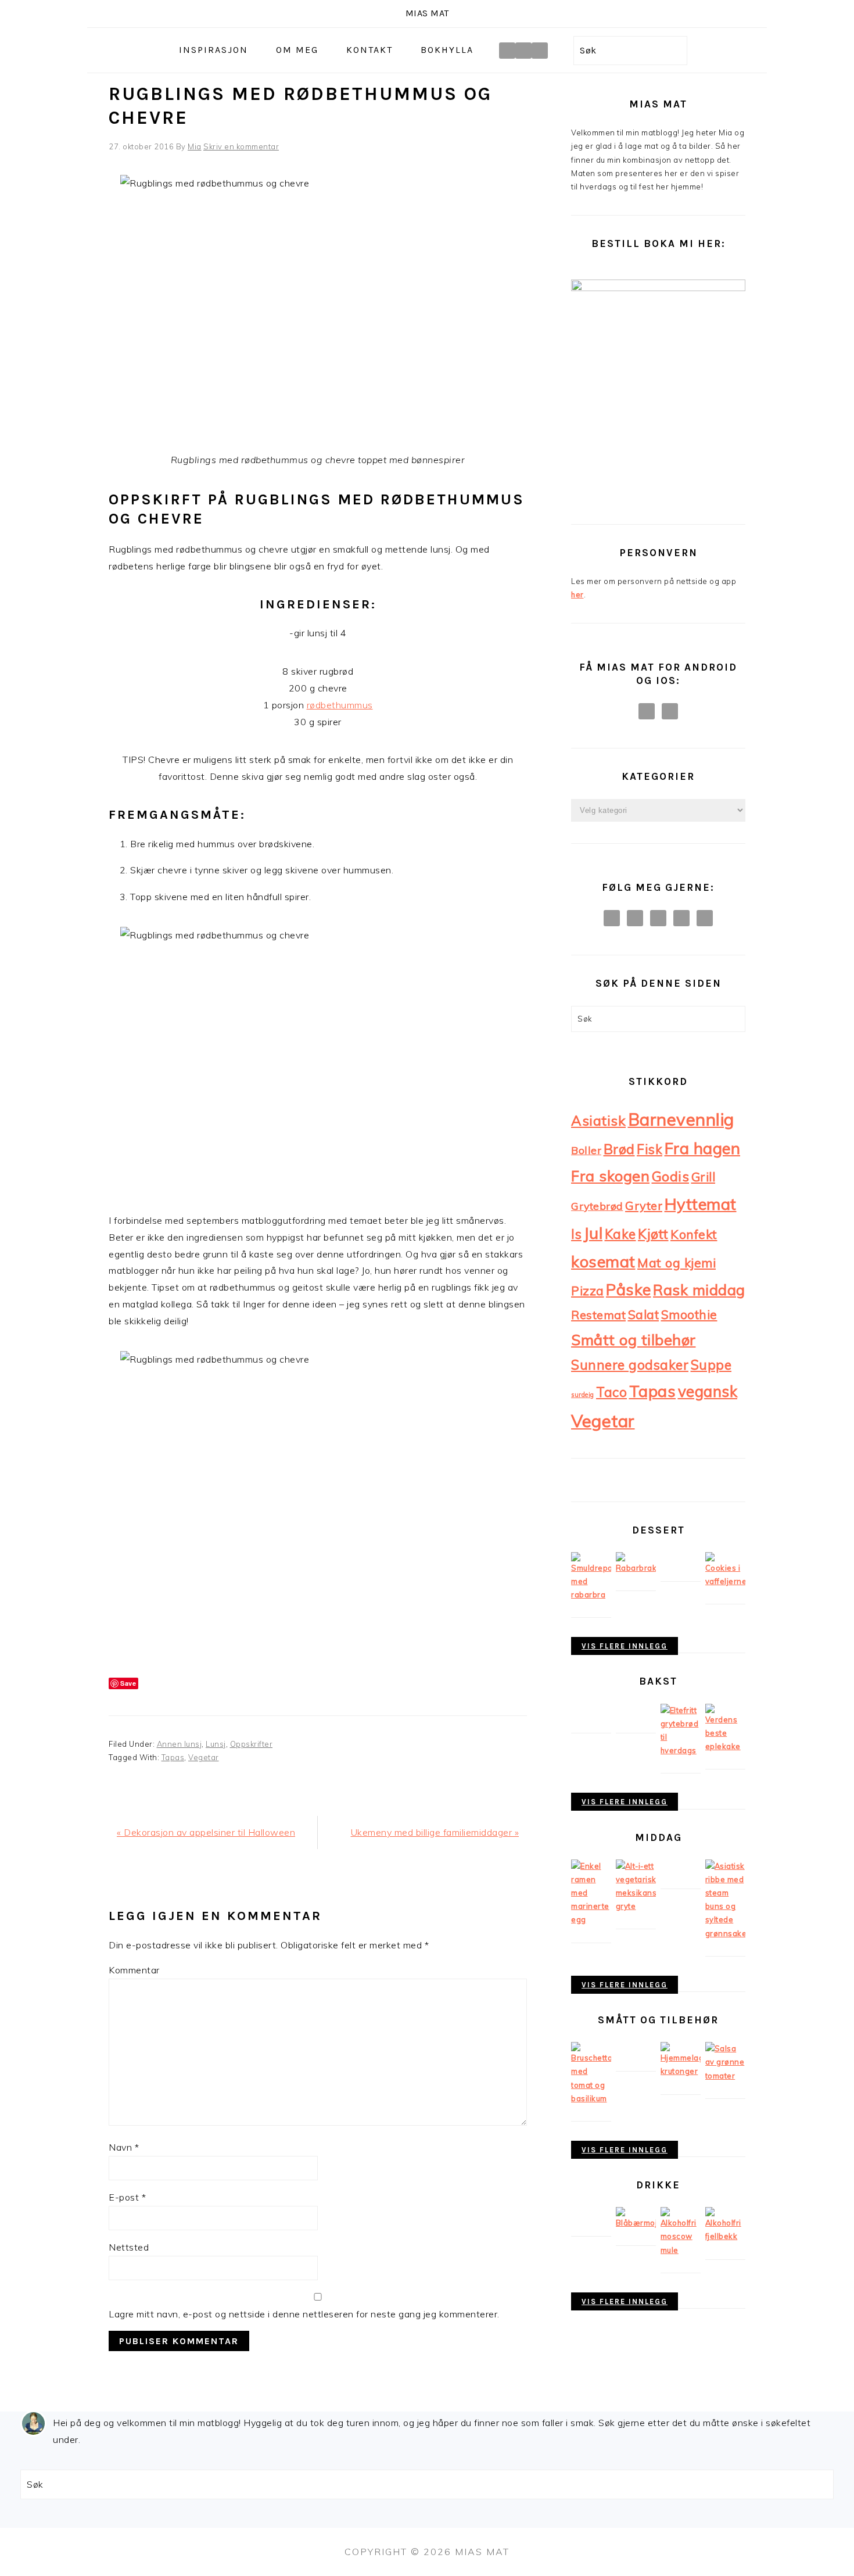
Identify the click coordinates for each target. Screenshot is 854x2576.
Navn (124, 2147)
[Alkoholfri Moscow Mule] (681, 2250)
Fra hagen (703, 1148)
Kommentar (134, 1970)
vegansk (708, 1391)
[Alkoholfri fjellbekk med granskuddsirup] (725, 2236)
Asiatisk (598, 1120)
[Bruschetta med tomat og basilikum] (591, 2098)
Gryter (644, 1205)
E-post (127, 2197)
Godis (671, 1176)
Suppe (711, 1365)
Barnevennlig (681, 1119)
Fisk (650, 1149)
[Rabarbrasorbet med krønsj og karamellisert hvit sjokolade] (591, 1595)
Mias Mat (427, 13)
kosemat (603, 1262)
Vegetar (204, 1757)
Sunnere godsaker (630, 1365)
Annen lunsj (180, 1744)
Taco (611, 1392)
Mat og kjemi (677, 1262)
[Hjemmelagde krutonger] (681, 2071)
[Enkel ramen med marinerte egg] (591, 1919)
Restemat (598, 1315)
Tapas (173, 1757)
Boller (586, 1150)
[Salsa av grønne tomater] (725, 2076)
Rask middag (699, 1289)
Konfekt (694, 1234)
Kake (620, 1234)
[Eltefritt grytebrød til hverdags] (681, 1750)
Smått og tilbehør (634, 1339)
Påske (629, 1289)
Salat (644, 1314)
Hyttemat (701, 1204)
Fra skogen (610, 1176)
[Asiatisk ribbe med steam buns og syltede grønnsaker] (725, 1933)
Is (576, 1234)
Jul (593, 1233)
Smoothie (689, 1314)
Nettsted (129, 2247)
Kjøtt (653, 1234)
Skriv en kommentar (241, 146)
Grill (704, 1177)
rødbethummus (340, 705)
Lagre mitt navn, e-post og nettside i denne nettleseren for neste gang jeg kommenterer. (304, 2314)
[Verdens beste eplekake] (725, 1746)
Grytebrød (597, 1206)
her (577, 594)
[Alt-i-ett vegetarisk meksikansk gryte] (636, 1906)
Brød (619, 1149)
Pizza (588, 1291)
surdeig (583, 1395)
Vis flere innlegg (625, 1646)
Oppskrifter (252, 1744)
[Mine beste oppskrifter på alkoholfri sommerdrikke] (636, 2223)
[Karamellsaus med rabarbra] (636, 1568)
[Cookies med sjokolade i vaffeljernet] (725, 1581)
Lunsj (216, 1744)
